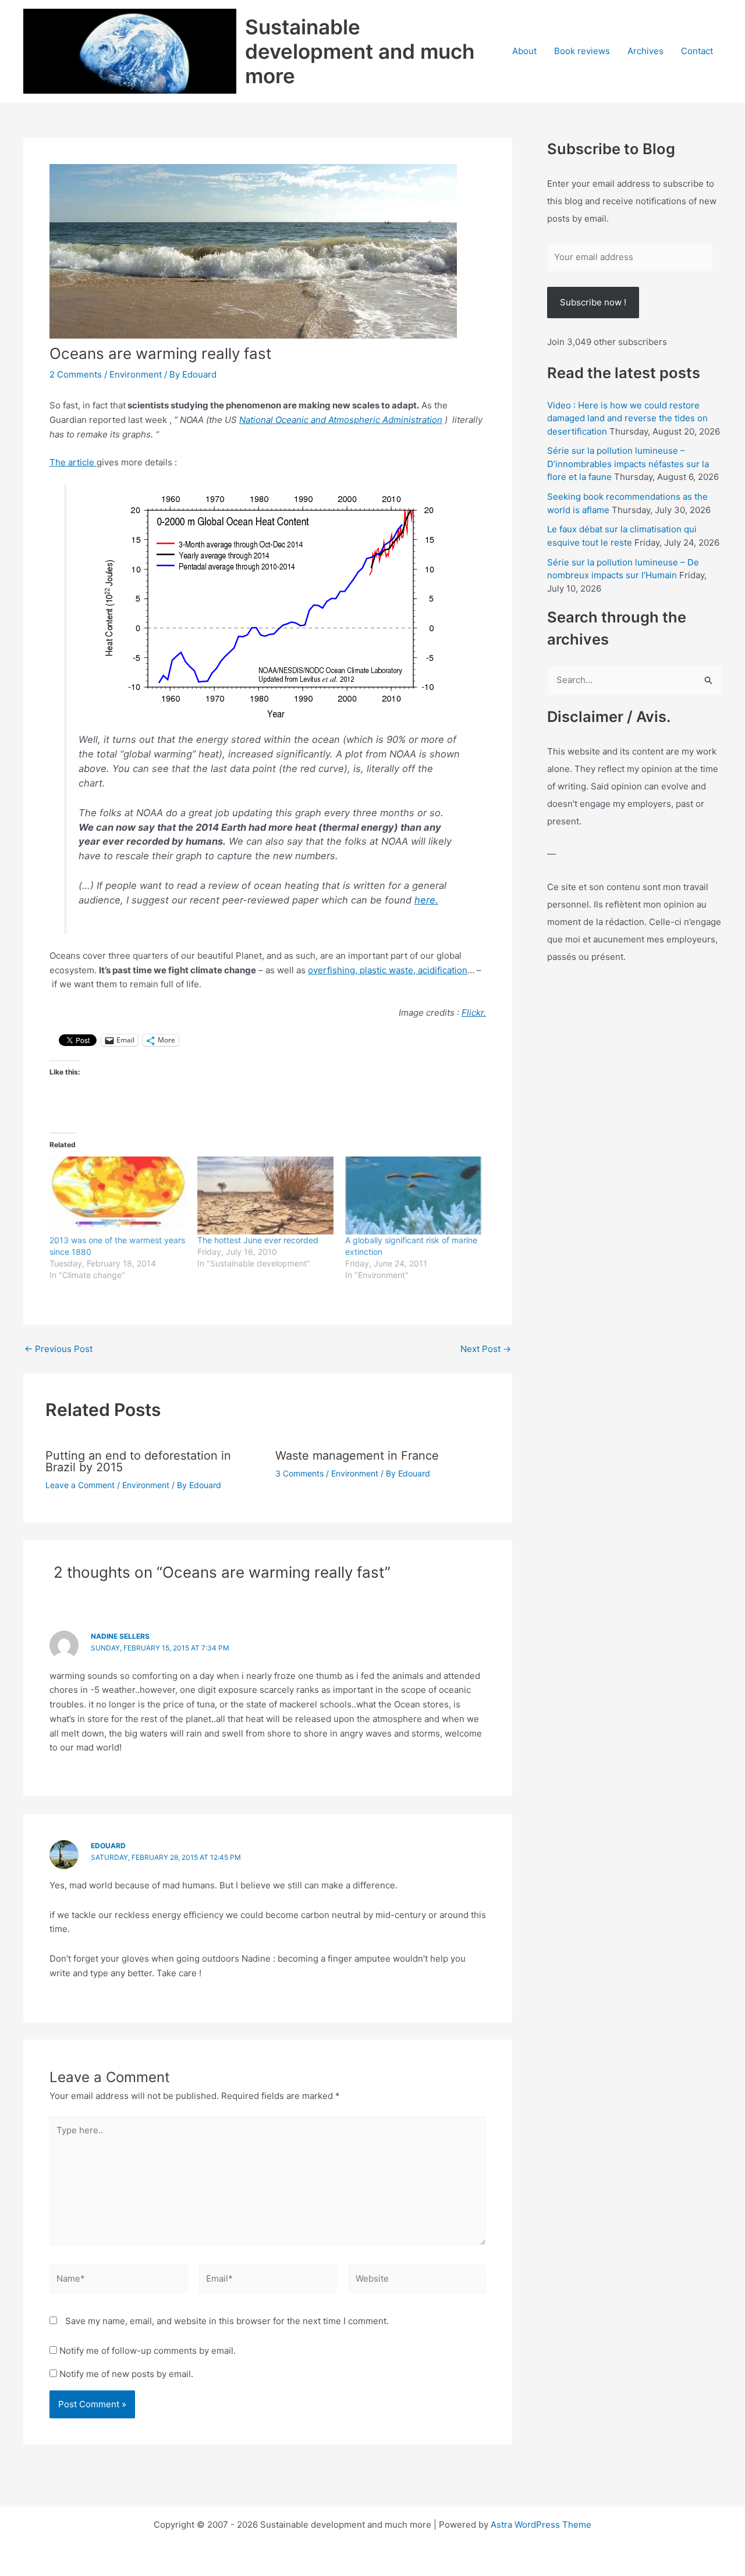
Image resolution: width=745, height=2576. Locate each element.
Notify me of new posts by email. (126, 2374)
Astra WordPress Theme (541, 2525)
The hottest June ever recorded (258, 1240)
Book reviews (582, 51)
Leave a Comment (80, 1485)
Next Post (486, 1349)
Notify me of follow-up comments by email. (148, 2351)
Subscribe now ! (593, 302)
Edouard (108, 1846)
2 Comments (76, 374)
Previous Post (58, 1349)
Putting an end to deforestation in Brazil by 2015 (138, 1461)
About (524, 51)
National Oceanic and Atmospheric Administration (341, 420)
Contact (697, 51)
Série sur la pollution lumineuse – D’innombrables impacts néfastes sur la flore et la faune (628, 464)
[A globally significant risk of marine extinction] (413, 1196)
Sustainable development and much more (360, 51)
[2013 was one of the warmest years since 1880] (118, 1196)
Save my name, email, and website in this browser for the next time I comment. (227, 2321)
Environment (136, 374)
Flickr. (474, 1013)
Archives (645, 51)
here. (426, 900)
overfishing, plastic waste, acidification (388, 970)
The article (73, 462)
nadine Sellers (120, 1636)
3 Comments (299, 1473)
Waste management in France (357, 1456)
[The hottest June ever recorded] (265, 1196)
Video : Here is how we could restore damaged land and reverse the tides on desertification (627, 418)
